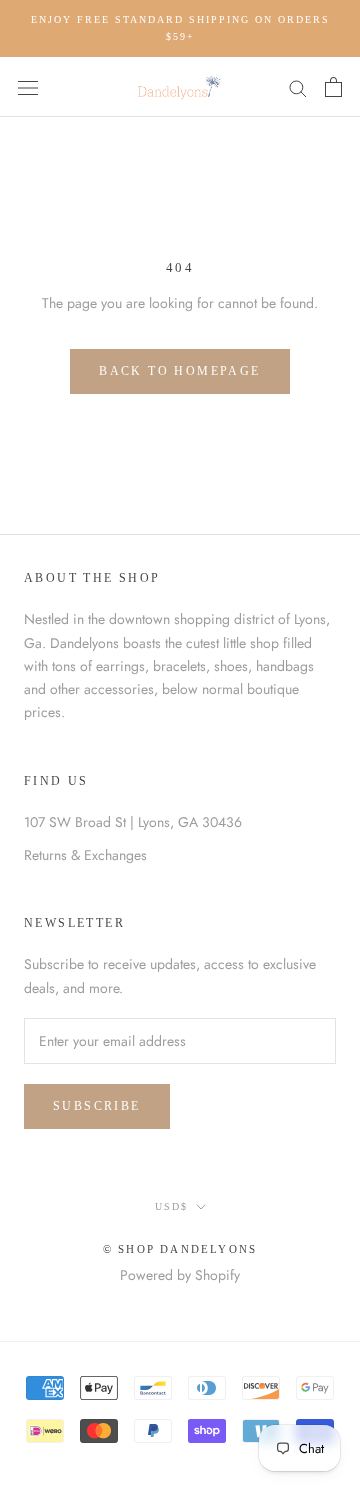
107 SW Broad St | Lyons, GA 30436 (133, 822)
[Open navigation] (28, 87)
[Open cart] (333, 87)
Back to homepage (179, 371)
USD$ (171, 1206)
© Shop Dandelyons (180, 1249)
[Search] (298, 86)
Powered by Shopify (180, 1275)
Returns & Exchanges (85, 855)
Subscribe (97, 1106)
